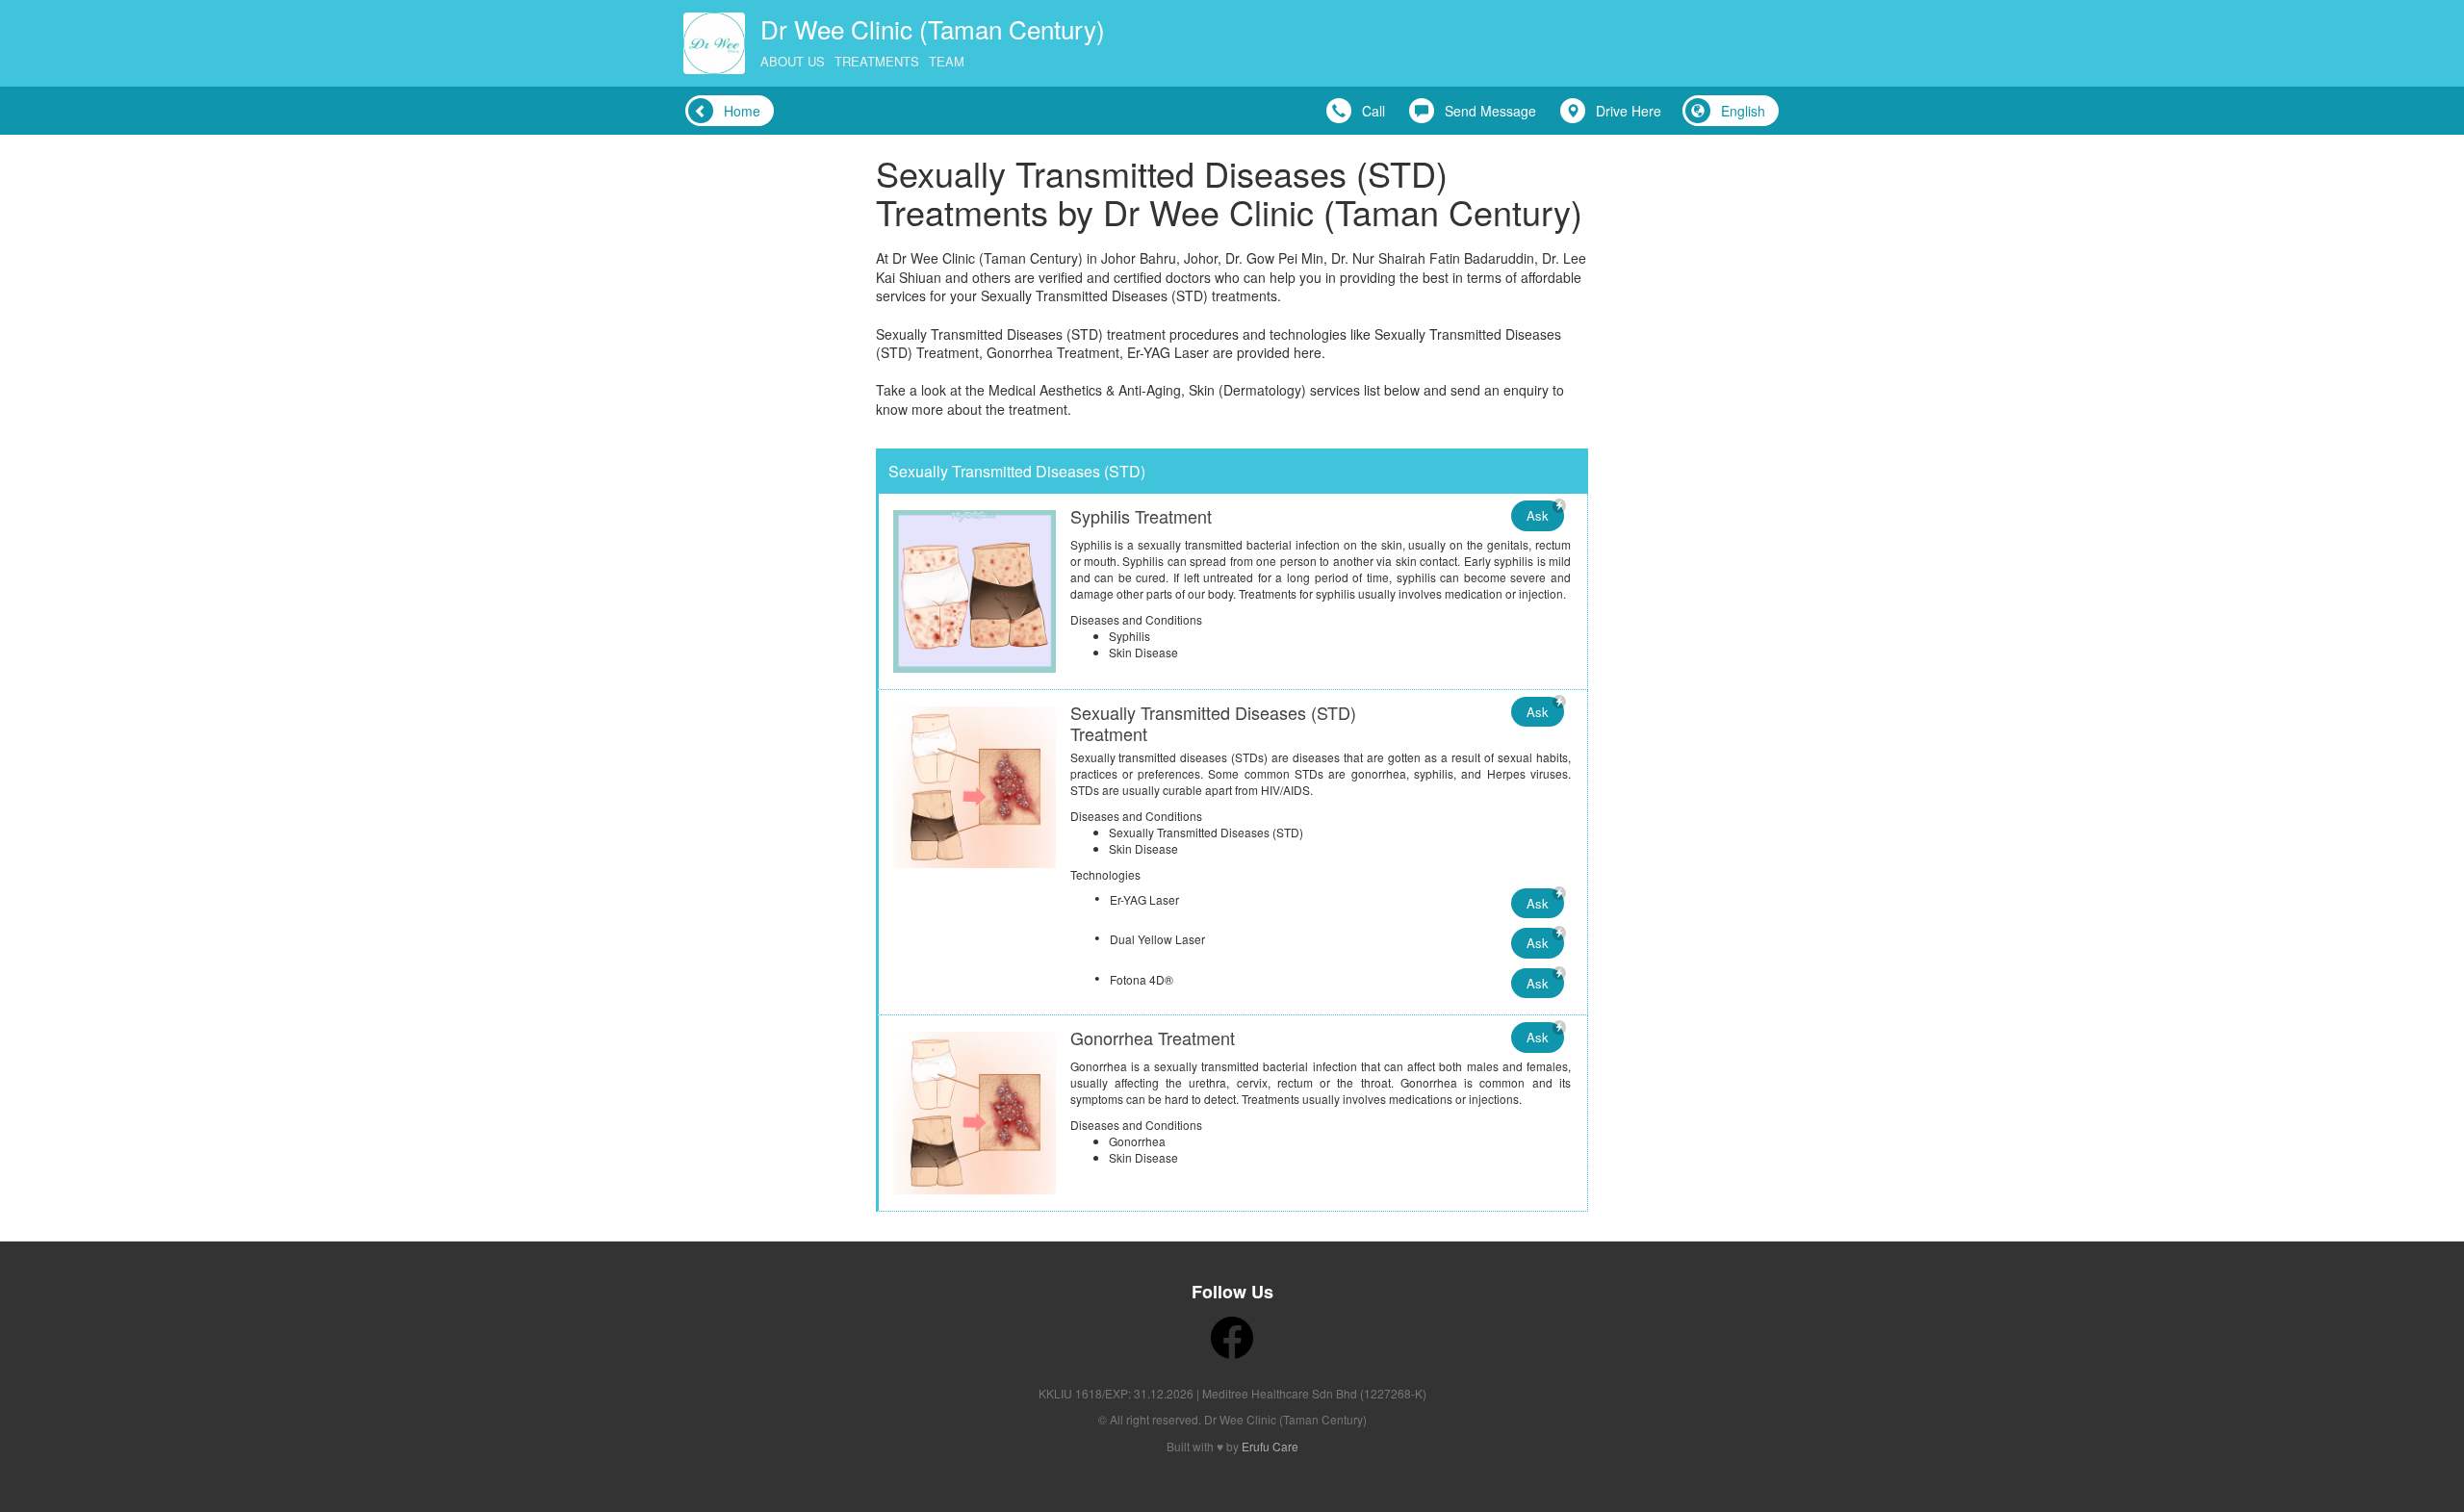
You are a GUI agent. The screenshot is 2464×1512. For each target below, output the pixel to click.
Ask (1538, 515)
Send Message (1490, 111)
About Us (793, 61)
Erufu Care (1270, 1446)
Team (947, 61)
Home (742, 111)
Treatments (877, 61)
